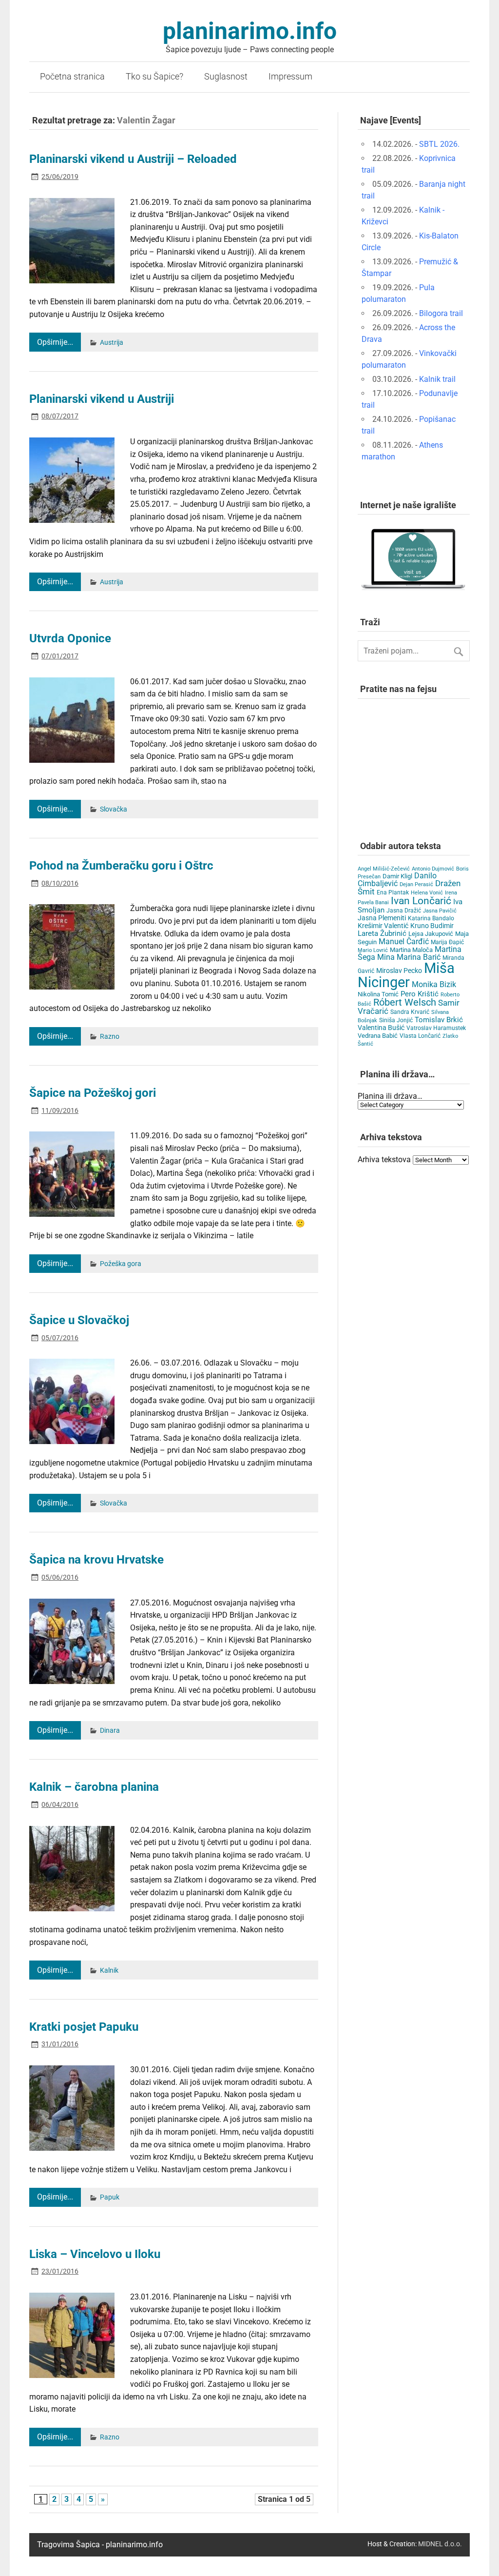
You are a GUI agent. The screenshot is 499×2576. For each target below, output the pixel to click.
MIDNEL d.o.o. (440, 2544)
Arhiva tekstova (384, 1159)
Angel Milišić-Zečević (384, 869)
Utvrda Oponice (70, 638)
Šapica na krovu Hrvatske (96, 1560)
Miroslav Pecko (399, 971)
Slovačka (114, 809)
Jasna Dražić (404, 911)
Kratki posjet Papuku (84, 2027)
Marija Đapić (447, 942)
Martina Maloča (411, 950)
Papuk (110, 2197)
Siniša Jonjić (396, 1020)
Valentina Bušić (381, 1028)
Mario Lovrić (373, 950)
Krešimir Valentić (383, 926)
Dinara (110, 1731)
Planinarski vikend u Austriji (102, 399)
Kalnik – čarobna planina (94, 1787)
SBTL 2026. (439, 144)
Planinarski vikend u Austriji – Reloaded (133, 159)
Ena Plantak (393, 892)
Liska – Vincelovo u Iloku (95, 2254)
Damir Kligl (397, 876)
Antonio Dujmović (433, 869)
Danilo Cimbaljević (397, 880)
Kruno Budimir (432, 926)
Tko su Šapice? (154, 77)
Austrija (112, 343)
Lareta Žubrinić (382, 933)
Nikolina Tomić (378, 994)
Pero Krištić (420, 994)
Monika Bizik (434, 984)
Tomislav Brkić (439, 1020)
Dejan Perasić (416, 884)
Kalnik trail (437, 379)
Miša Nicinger (406, 975)
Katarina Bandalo (431, 918)
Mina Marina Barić (409, 957)
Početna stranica (72, 77)
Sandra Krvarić (410, 1012)
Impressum (290, 77)
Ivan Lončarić (421, 901)
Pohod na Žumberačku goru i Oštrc (121, 866)
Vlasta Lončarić (420, 1036)
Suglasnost (226, 77)
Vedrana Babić (378, 1036)
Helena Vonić (427, 893)
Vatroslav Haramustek (436, 1028)
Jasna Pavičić (440, 911)
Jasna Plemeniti (382, 918)
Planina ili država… (390, 1096)
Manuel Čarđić (404, 942)
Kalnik (109, 1971)
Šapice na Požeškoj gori (93, 1093)
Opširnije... (55, 342)
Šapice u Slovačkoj (79, 1320)
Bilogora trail (441, 313)
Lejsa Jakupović (431, 934)
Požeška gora (121, 1264)
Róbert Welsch (405, 1002)
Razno (110, 1037)
